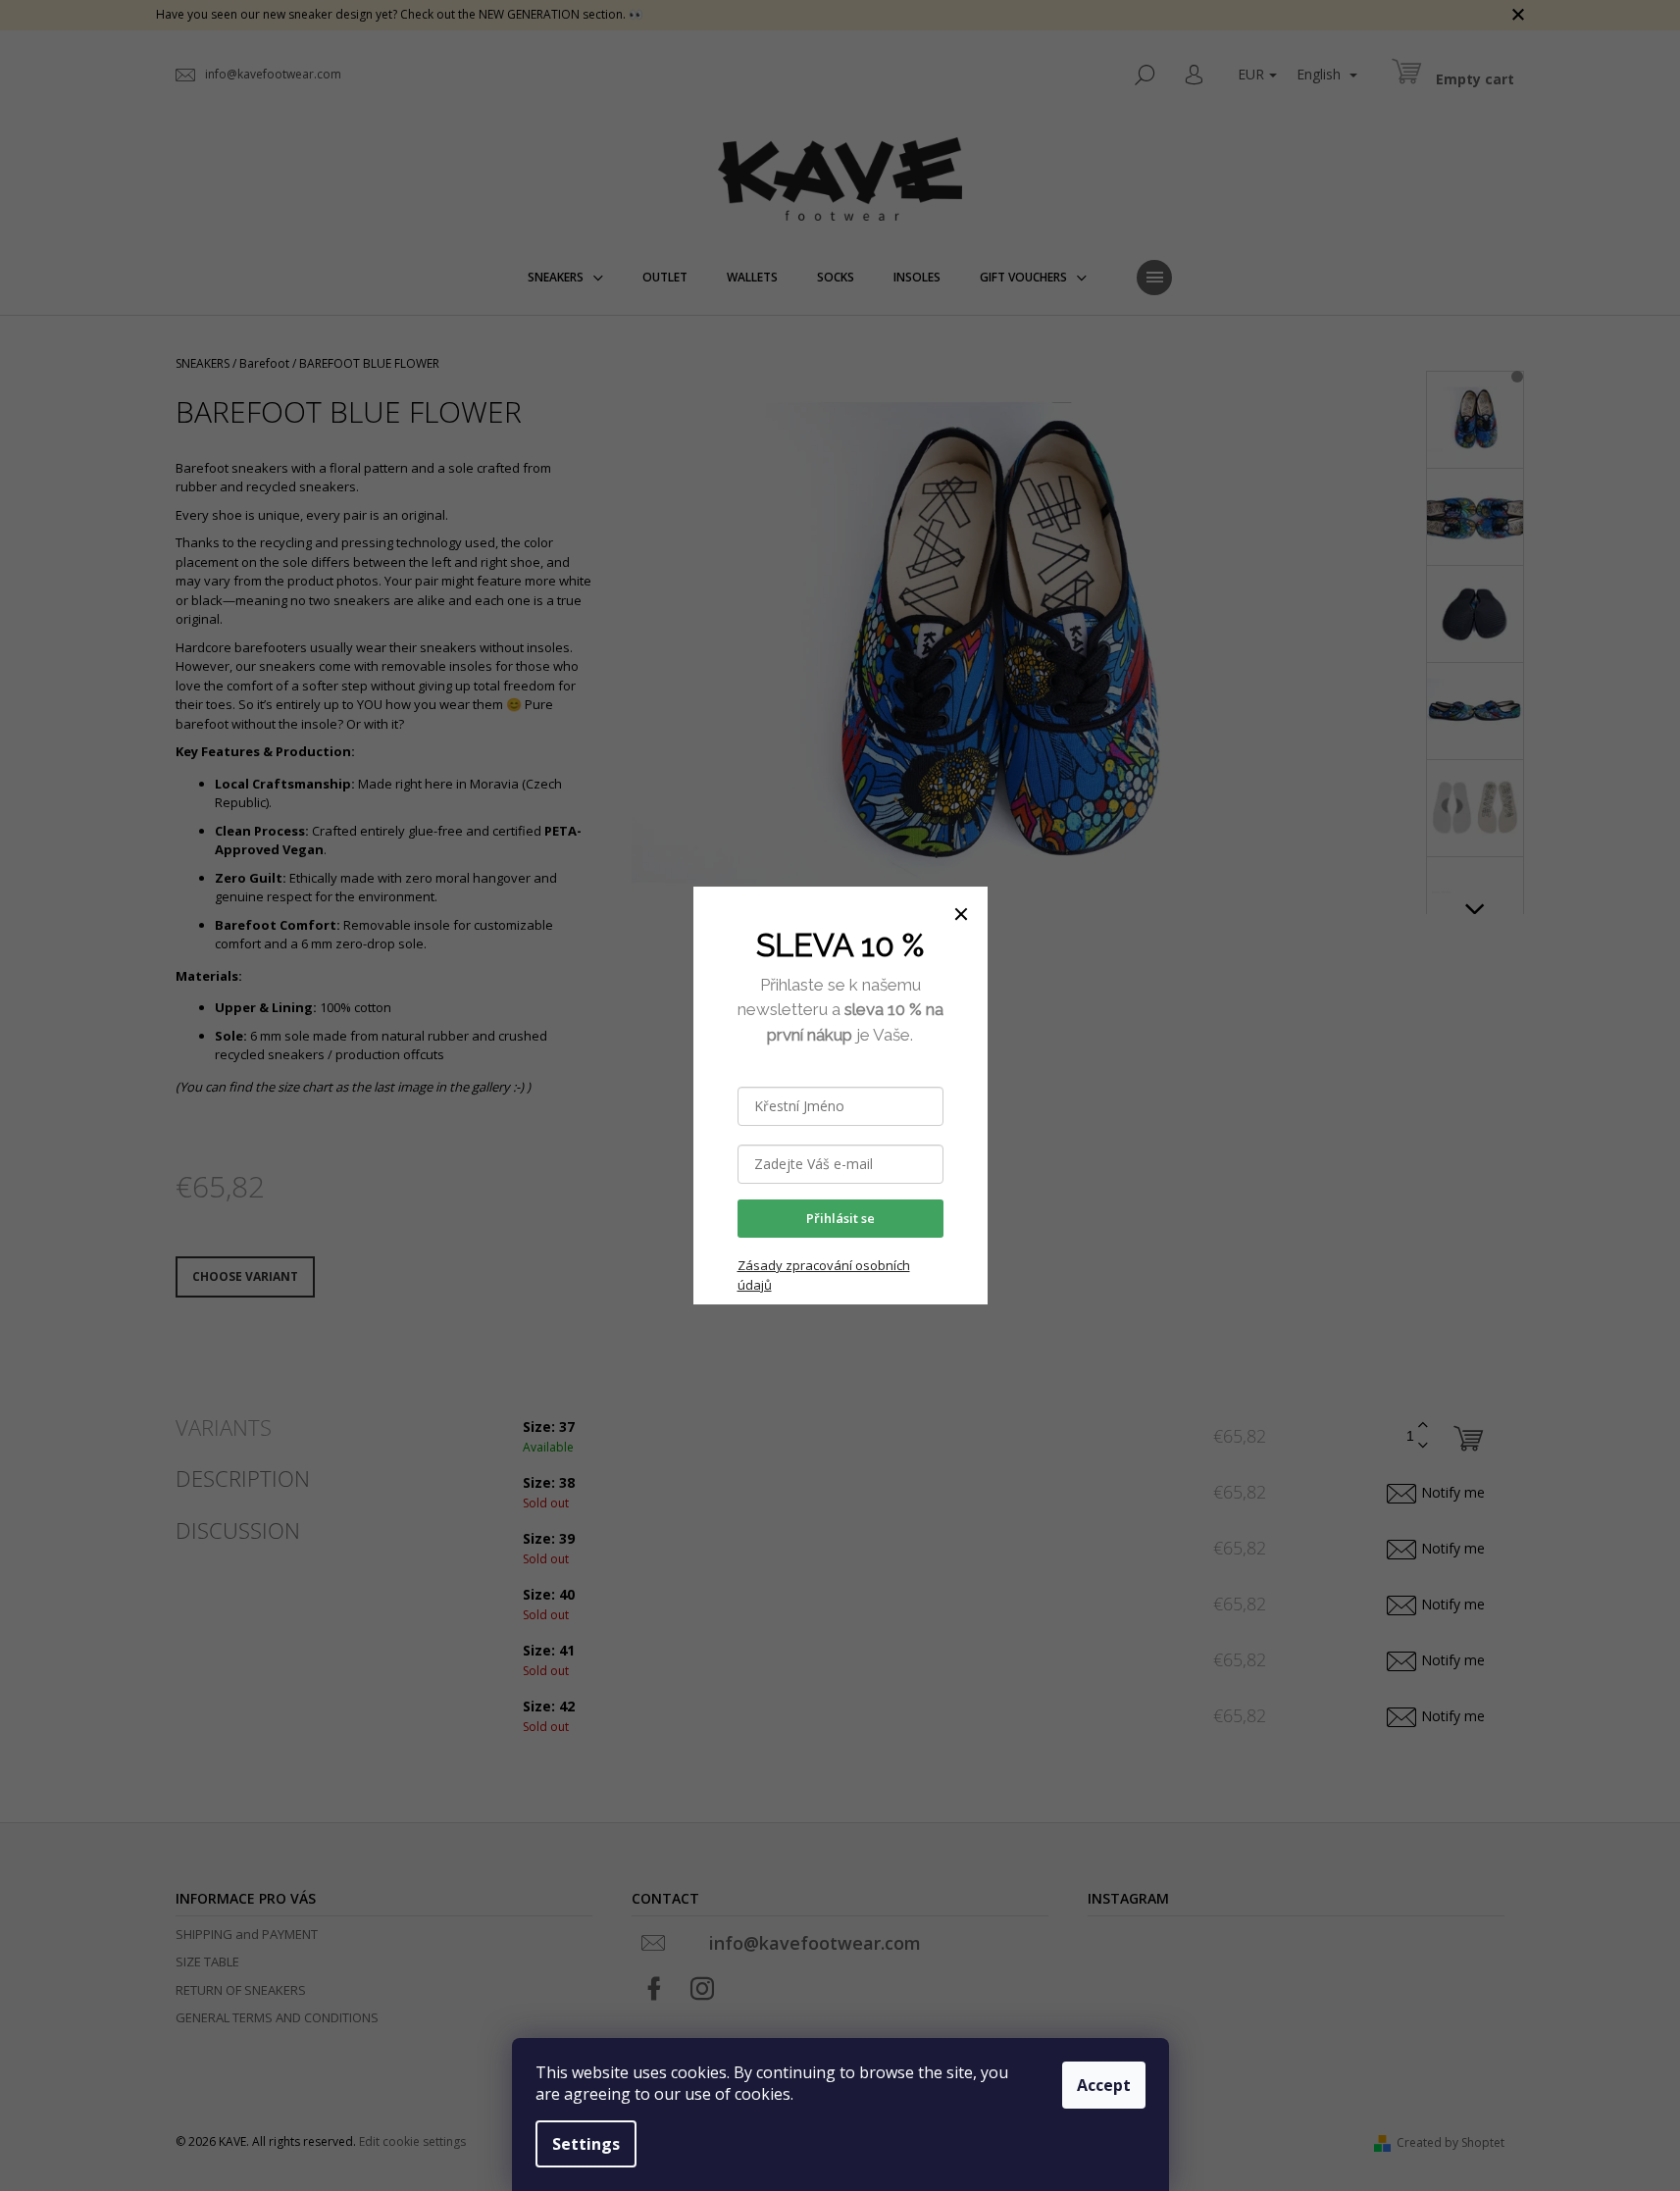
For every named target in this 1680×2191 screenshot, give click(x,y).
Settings (586, 2144)
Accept (1104, 2085)
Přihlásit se (840, 1218)
